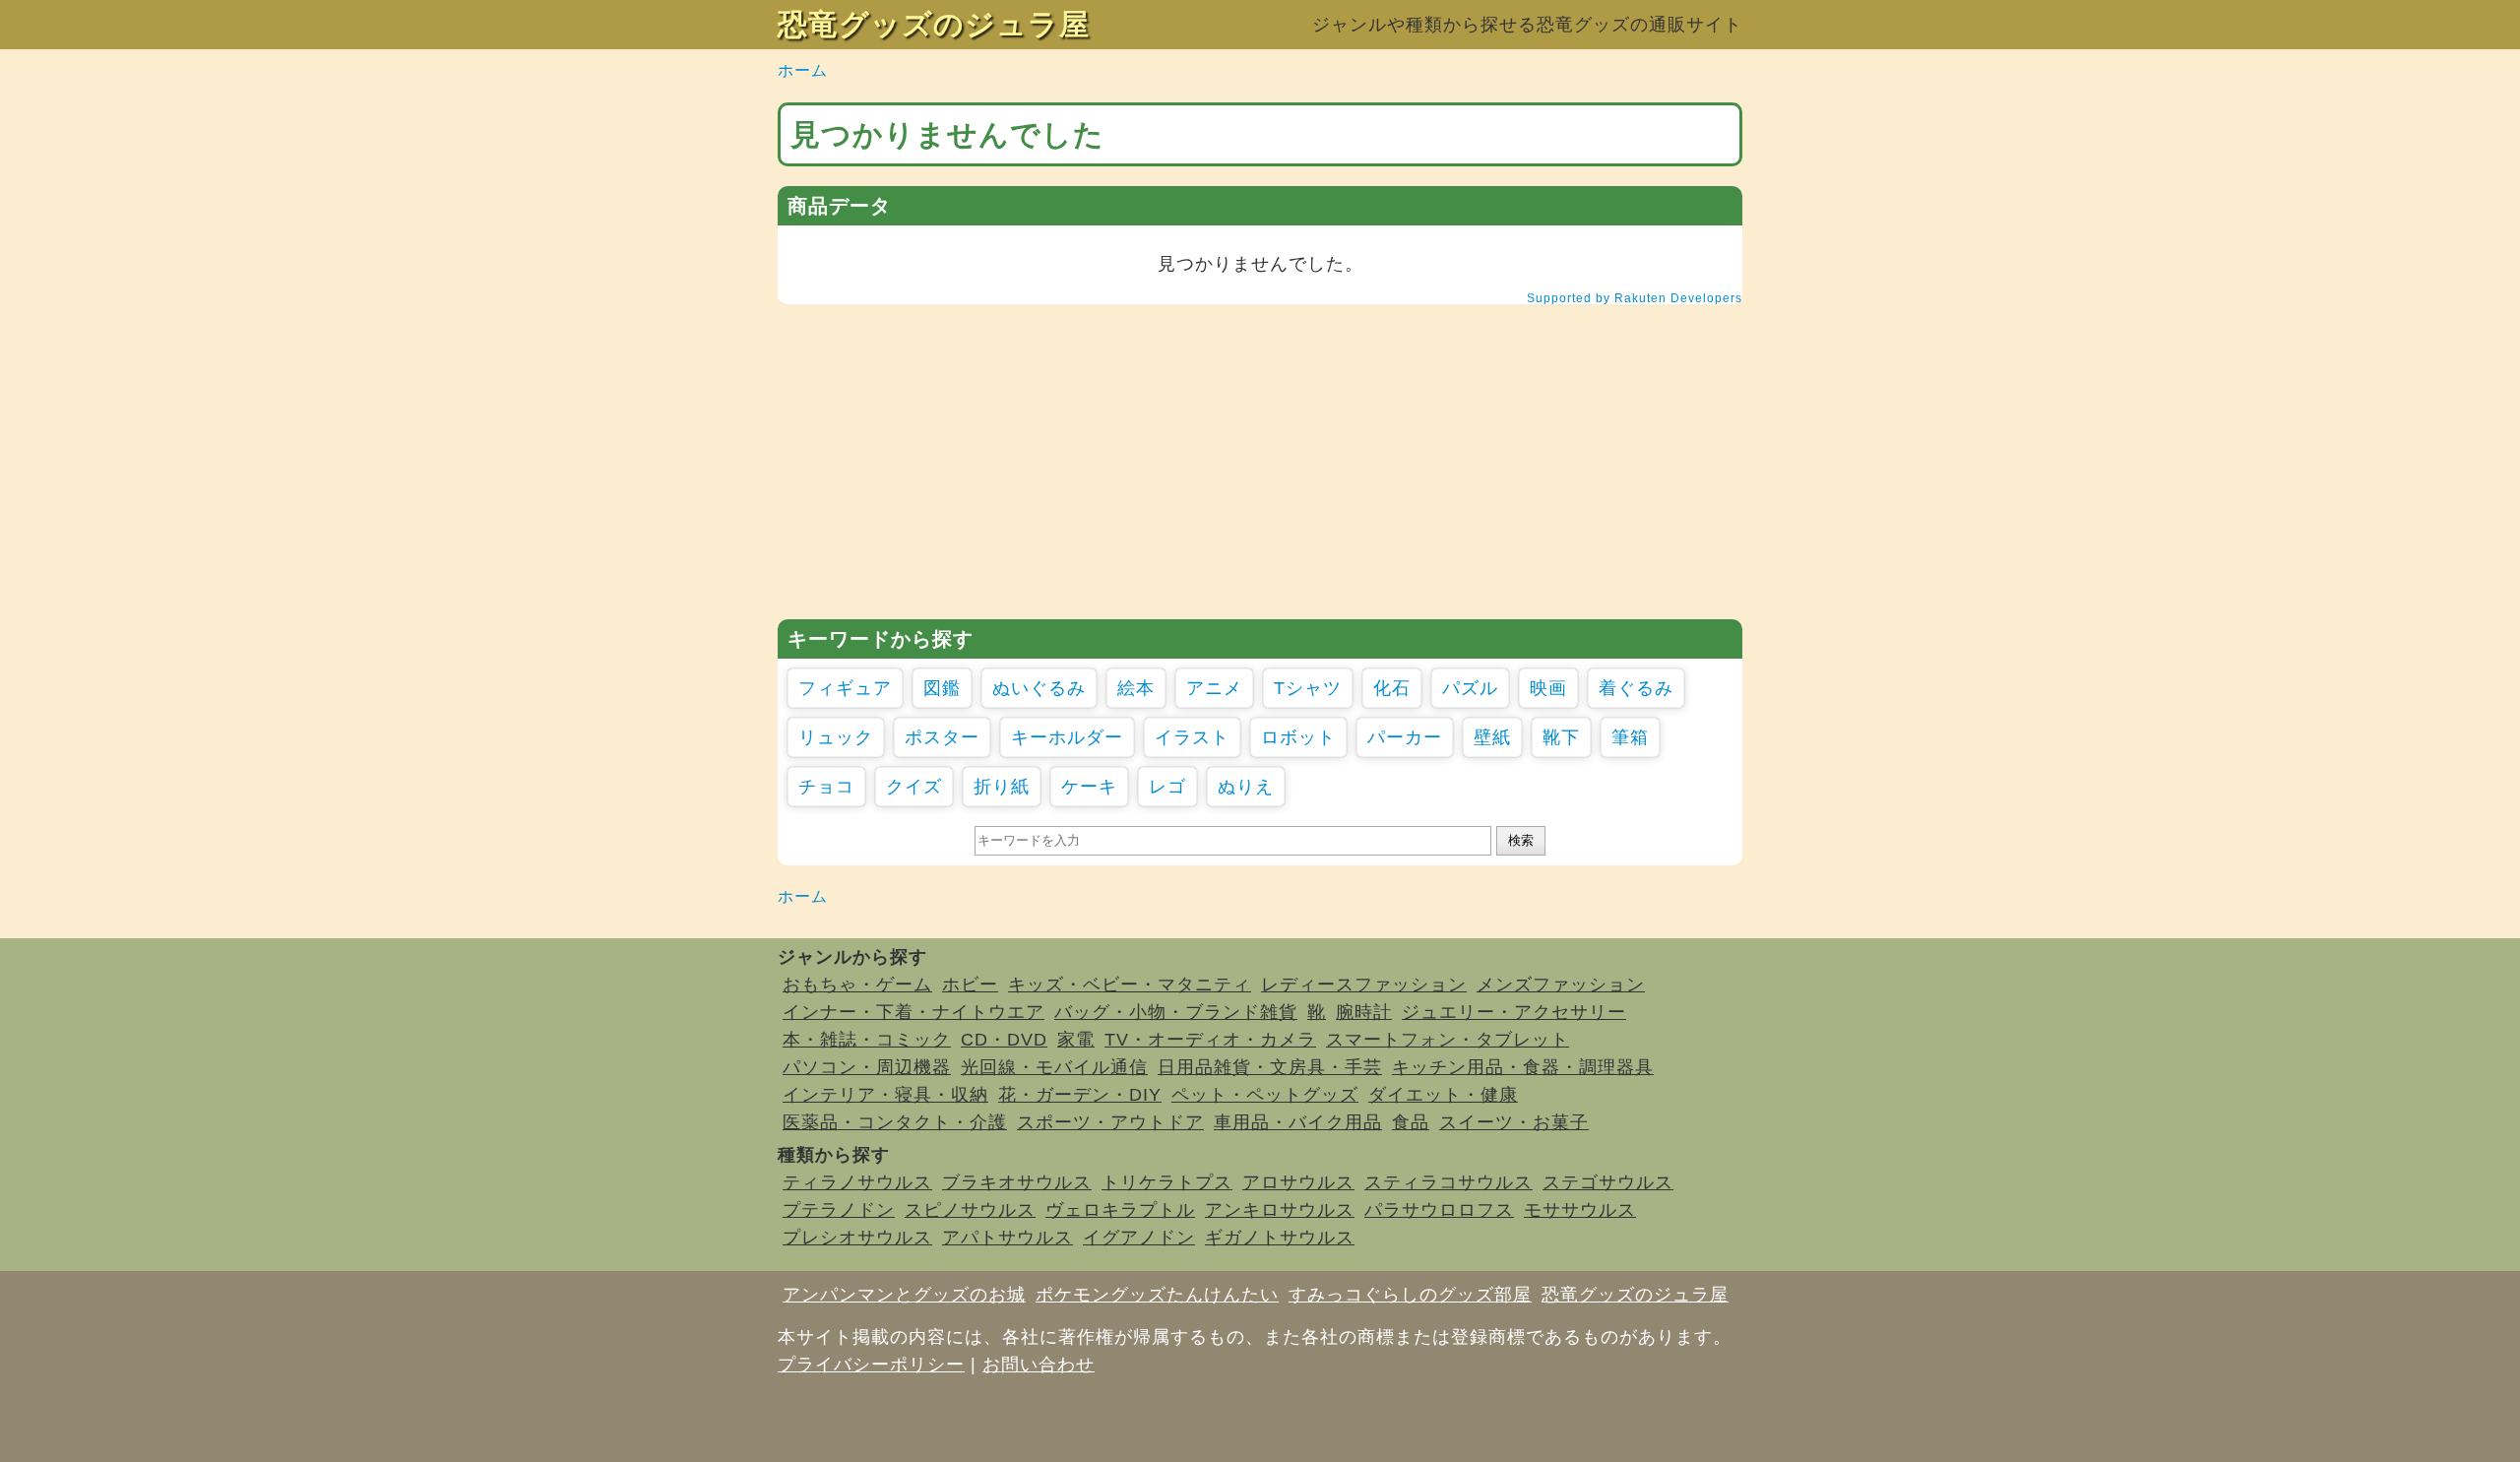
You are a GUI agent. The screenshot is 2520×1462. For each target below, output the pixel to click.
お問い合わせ (1039, 1365)
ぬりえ (1246, 787)
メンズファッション (1561, 985)
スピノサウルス (970, 1210)
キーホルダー (1067, 737)
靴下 (1561, 737)
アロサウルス (1298, 1182)
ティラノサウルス (857, 1182)
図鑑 (942, 688)
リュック (836, 737)
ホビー (970, 985)
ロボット (1298, 737)
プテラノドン (839, 1210)
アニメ (1214, 688)
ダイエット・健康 (1443, 1095)
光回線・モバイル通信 (1054, 1067)
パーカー (1405, 737)
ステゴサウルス (1608, 1182)
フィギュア (845, 688)
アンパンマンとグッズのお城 (904, 1295)
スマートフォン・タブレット (1448, 1040)
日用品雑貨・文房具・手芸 (1270, 1067)
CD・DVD (1004, 1040)
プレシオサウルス (857, 1238)
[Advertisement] (1260, 462)
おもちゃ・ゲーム (857, 985)
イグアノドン (1139, 1238)
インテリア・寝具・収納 (885, 1095)
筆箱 (1630, 737)
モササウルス (1580, 1210)
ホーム (803, 70)
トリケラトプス (1167, 1182)
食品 (1411, 1122)
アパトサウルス (1008, 1238)
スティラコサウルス (1449, 1182)
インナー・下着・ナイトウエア (913, 1012)
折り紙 (1002, 787)
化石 (1392, 688)
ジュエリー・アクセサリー (1514, 1012)
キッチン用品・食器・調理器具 (1523, 1067)
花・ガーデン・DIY (1080, 1095)
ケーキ (1089, 787)
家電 (1076, 1040)
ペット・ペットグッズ (1265, 1095)
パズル (1470, 688)
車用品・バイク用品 (1298, 1122)
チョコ (826, 787)
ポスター (942, 737)
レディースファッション (1364, 985)
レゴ (1167, 787)
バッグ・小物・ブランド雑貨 (1176, 1012)
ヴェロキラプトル (1120, 1210)
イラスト (1192, 737)
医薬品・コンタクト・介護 (895, 1122)
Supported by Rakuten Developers (1635, 298)
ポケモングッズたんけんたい (1157, 1295)
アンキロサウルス (1280, 1210)
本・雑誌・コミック (867, 1040)
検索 (1521, 840)
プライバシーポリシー (871, 1365)
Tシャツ (1308, 688)
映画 (1548, 688)
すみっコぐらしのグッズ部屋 (1410, 1295)
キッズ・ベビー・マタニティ (1130, 985)
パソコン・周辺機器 (867, 1067)
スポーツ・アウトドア (1110, 1122)
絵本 (1136, 688)
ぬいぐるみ (1039, 688)
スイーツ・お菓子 (1514, 1122)
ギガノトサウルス (1280, 1238)
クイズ (914, 787)
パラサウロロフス (1439, 1210)
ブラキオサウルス (1017, 1182)
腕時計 (1364, 1012)
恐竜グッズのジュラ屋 (934, 24)
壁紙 (1492, 737)
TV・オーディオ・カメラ (1210, 1040)
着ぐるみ (1636, 688)
